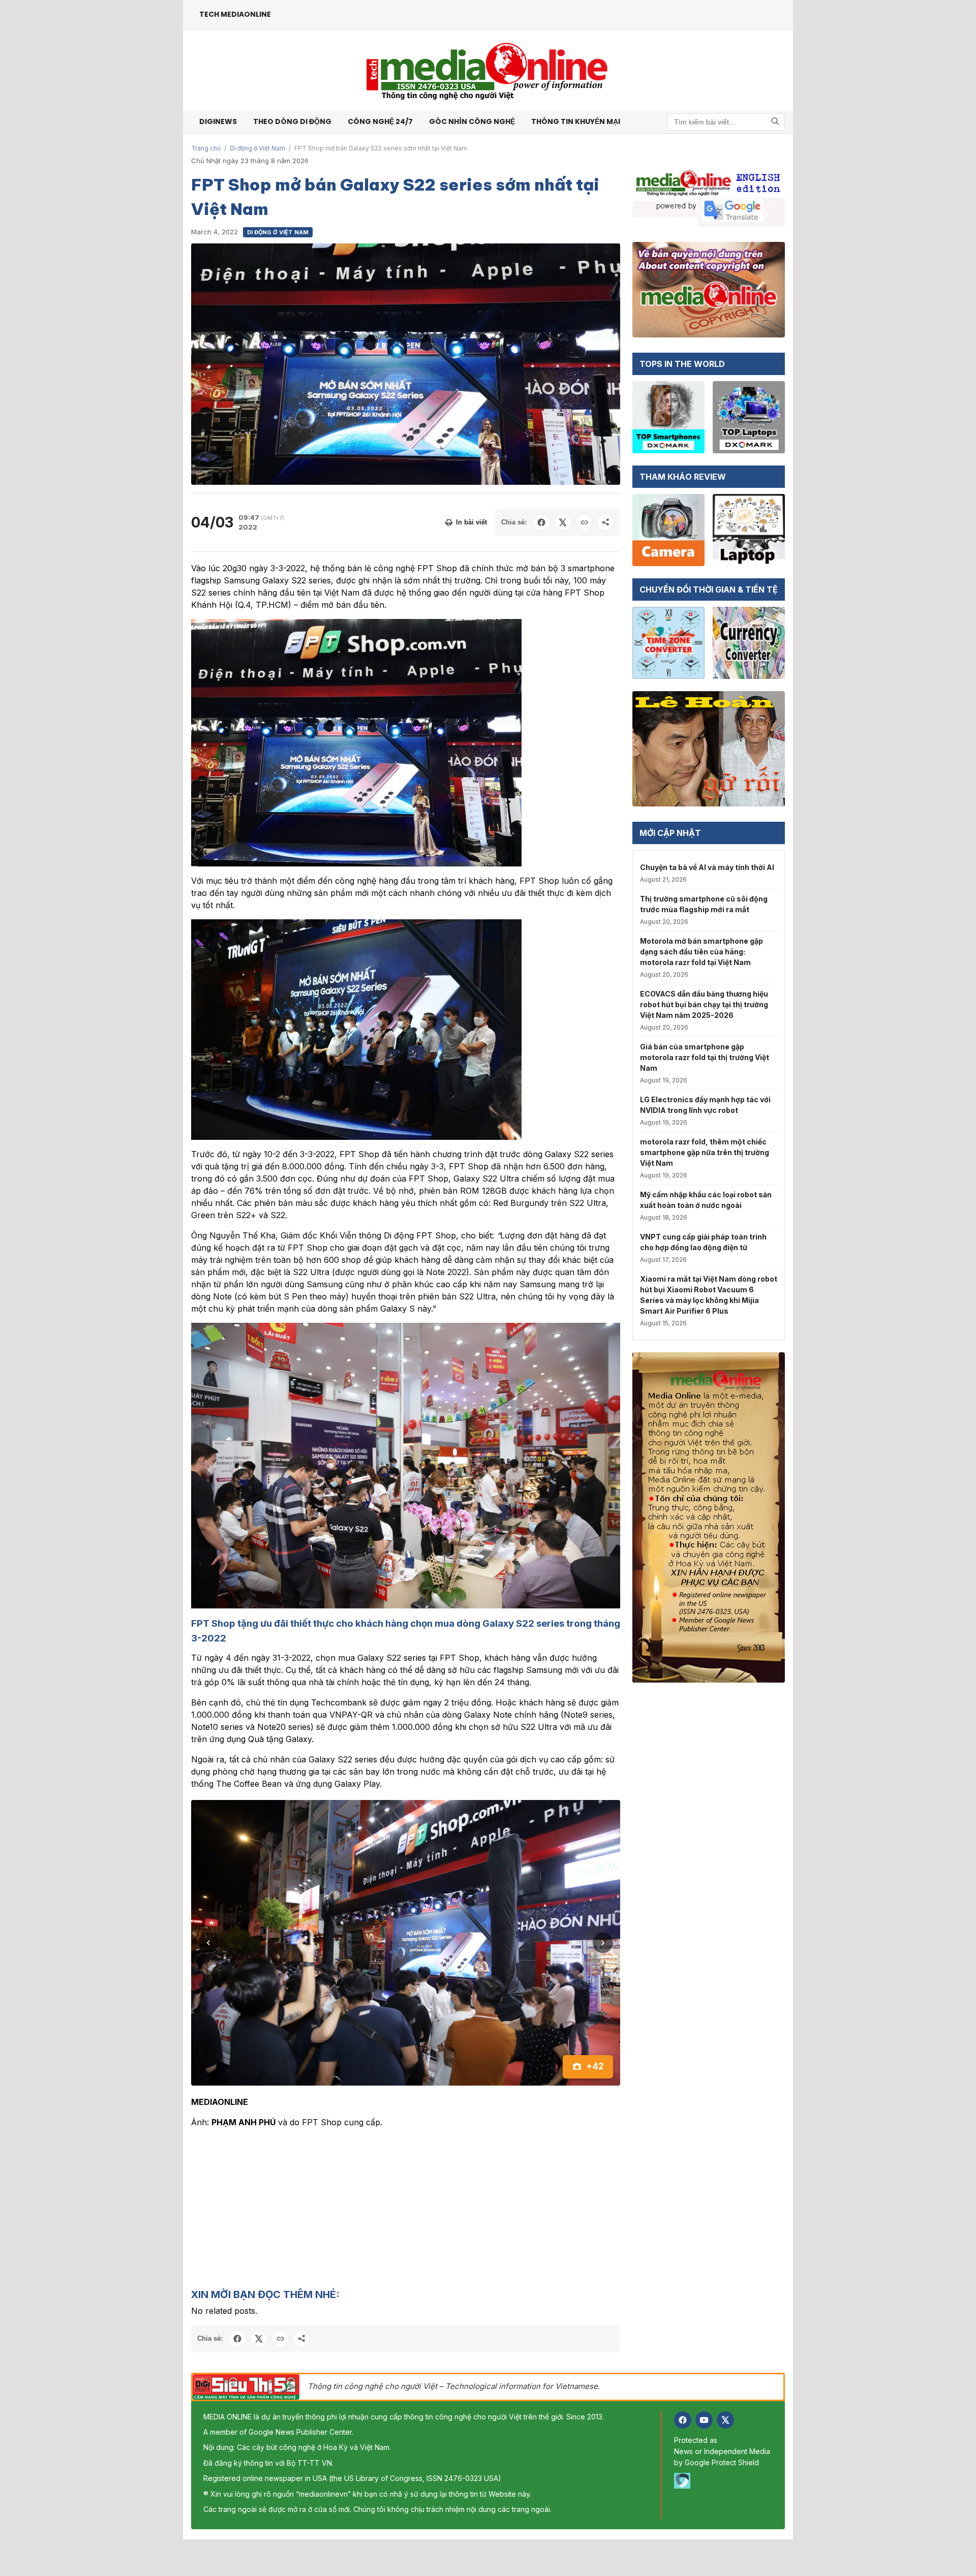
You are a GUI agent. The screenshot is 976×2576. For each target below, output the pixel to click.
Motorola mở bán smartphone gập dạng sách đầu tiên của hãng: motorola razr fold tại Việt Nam (701, 952)
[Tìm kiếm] (775, 122)
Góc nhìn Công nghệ (472, 121)
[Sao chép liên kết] (584, 522)
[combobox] (726, 122)
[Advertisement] (406, 2131)
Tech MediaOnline (235, 14)
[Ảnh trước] (208, 1904)
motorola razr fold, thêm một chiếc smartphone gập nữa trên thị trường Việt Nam (705, 1152)
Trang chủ (206, 148)
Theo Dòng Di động (292, 121)
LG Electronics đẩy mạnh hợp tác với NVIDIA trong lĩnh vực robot (705, 1105)
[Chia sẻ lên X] (563, 522)
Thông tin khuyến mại (576, 121)
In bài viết (471, 522)
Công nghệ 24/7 (380, 121)
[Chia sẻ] (605, 522)
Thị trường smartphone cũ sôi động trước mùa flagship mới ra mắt (704, 904)
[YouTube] (704, 2343)
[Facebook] (683, 2343)
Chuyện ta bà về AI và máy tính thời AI (707, 867)
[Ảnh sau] (603, 1904)
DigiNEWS (218, 121)
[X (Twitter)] (725, 2343)
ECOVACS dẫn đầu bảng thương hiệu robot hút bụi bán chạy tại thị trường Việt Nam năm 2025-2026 (704, 1004)
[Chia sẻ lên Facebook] (541, 522)
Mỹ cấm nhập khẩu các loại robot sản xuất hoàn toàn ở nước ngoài (706, 1200)
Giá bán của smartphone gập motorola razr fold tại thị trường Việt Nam (705, 1057)
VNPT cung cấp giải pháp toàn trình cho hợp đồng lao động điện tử (703, 1242)
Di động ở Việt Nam (257, 148)
